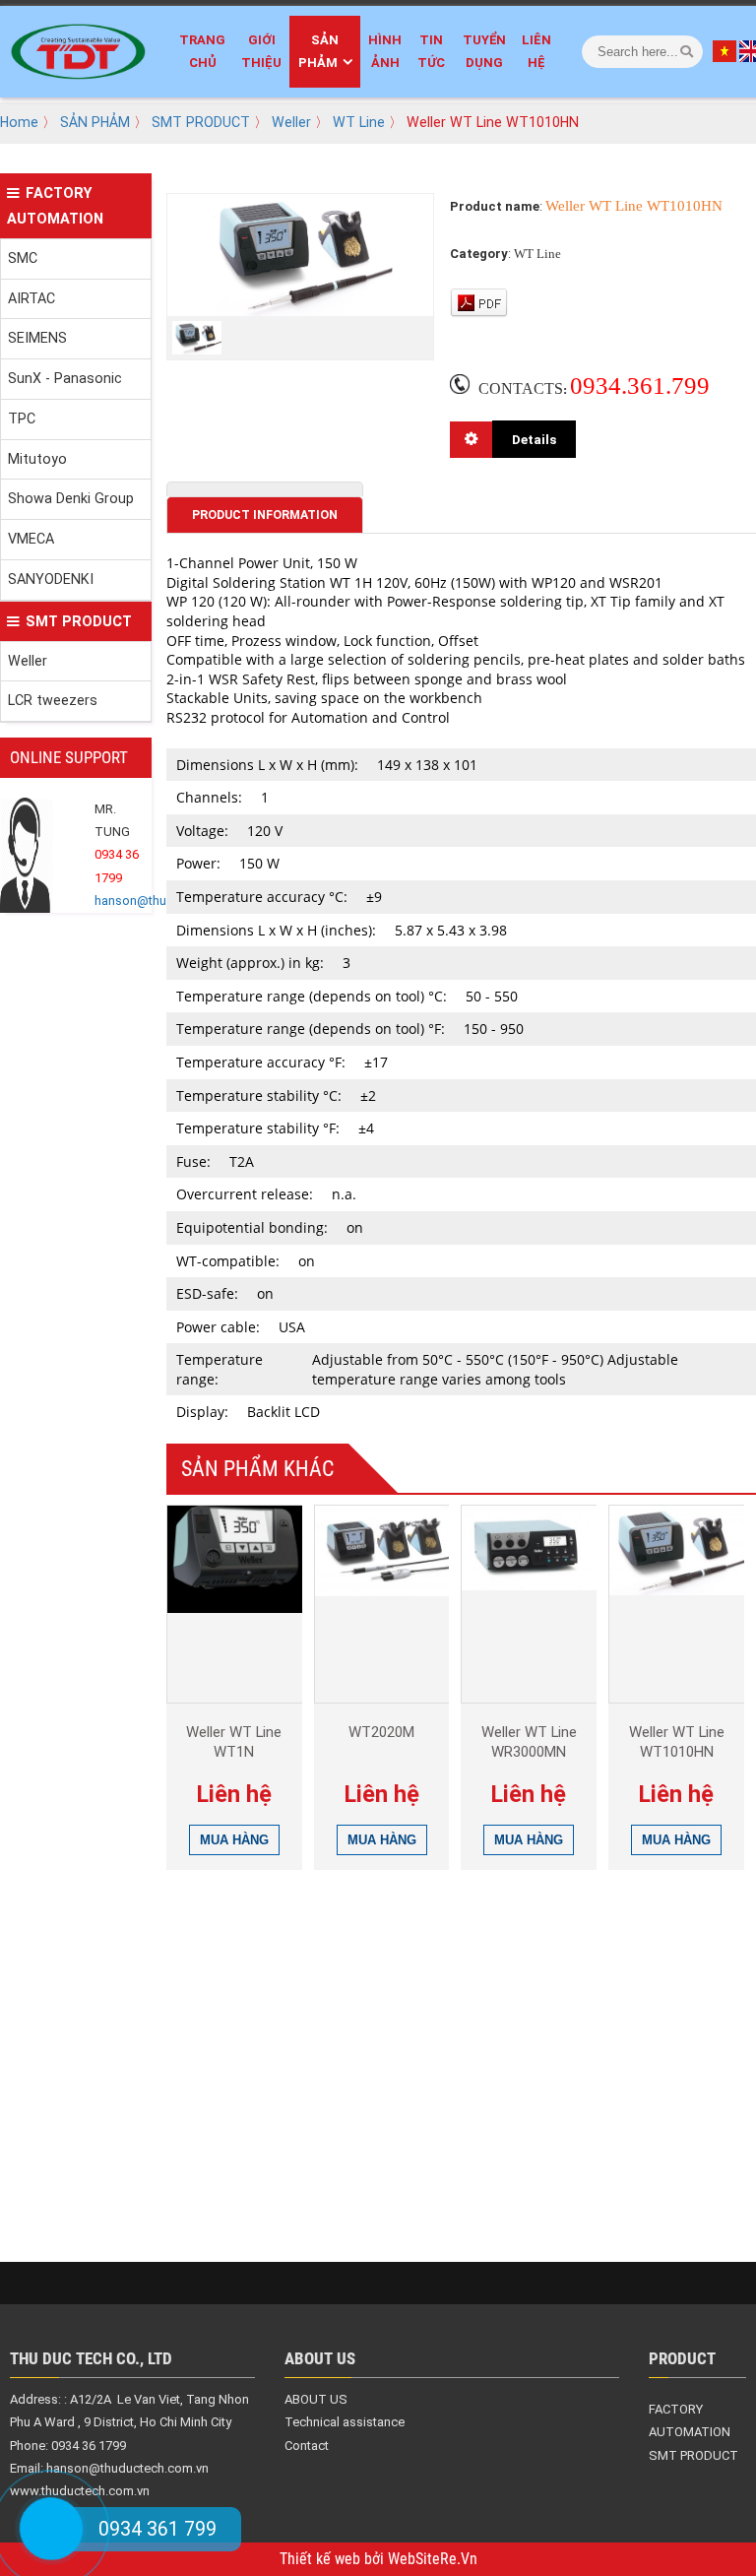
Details (534, 439)
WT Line (359, 122)
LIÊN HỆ (536, 51)
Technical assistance (345, 2422)
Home (19, 122)
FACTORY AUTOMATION (55, 206)
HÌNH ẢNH (385, 51)
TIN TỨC (431, 51)
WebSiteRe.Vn (433, 2559)
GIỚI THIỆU (261, 51)
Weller (291, 122)
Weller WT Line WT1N (234, 1741)
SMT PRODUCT (201, 122)
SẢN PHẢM (319, 51)
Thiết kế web (322, 2559)
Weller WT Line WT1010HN (677, 1741)
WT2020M (381, 1732)
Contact (307, 2446)
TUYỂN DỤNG (484, 51)
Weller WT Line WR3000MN (529, 1741)
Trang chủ (202, 51)
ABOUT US (316, 2399)
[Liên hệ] (52, 2529)
